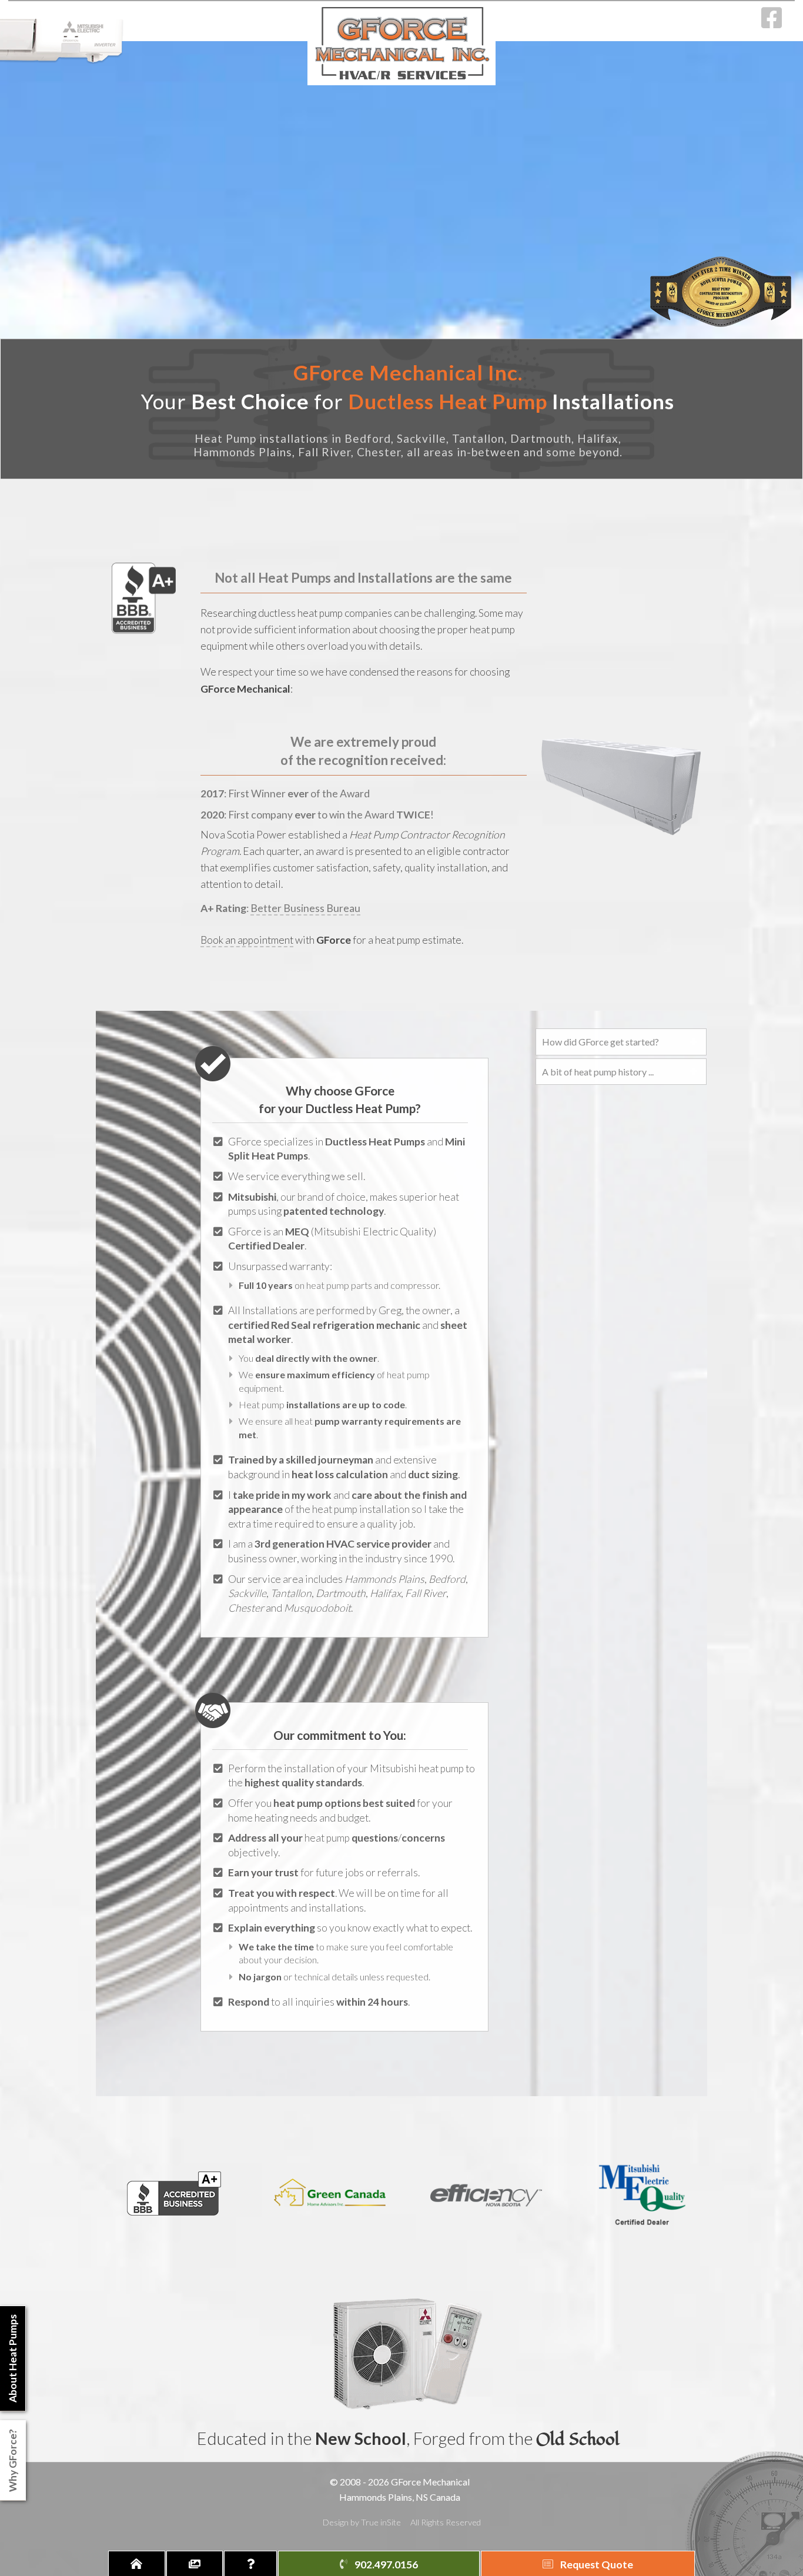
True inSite (381, 2522)
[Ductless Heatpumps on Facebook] (772, 23)
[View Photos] (195, 2563)
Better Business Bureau (305, 908)
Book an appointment (247, 940)
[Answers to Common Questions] (250, 2563)
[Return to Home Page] (137, 2563)
